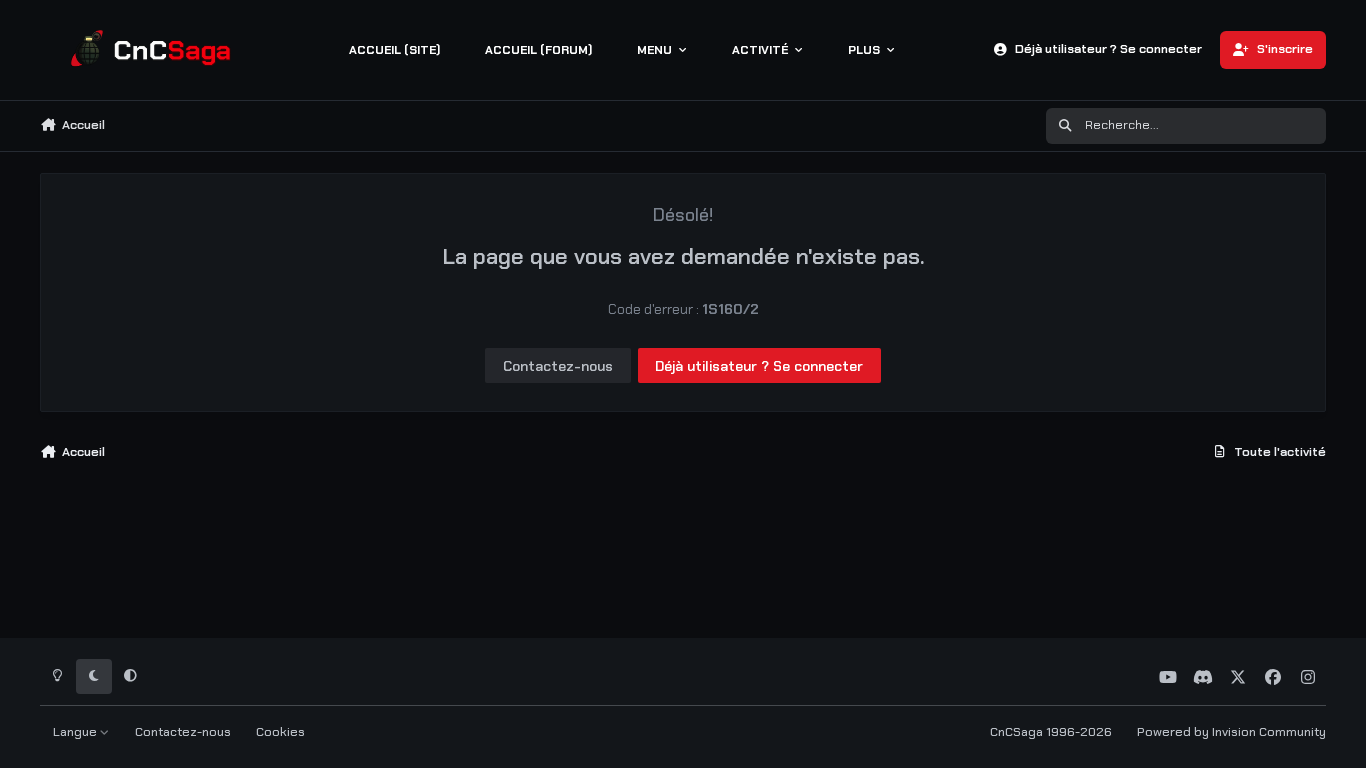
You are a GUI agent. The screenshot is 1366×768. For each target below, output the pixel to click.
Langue (76, 732)
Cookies (280, 732)
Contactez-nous (558, 366)
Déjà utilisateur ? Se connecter (759, 366)
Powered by (1231, 732)
